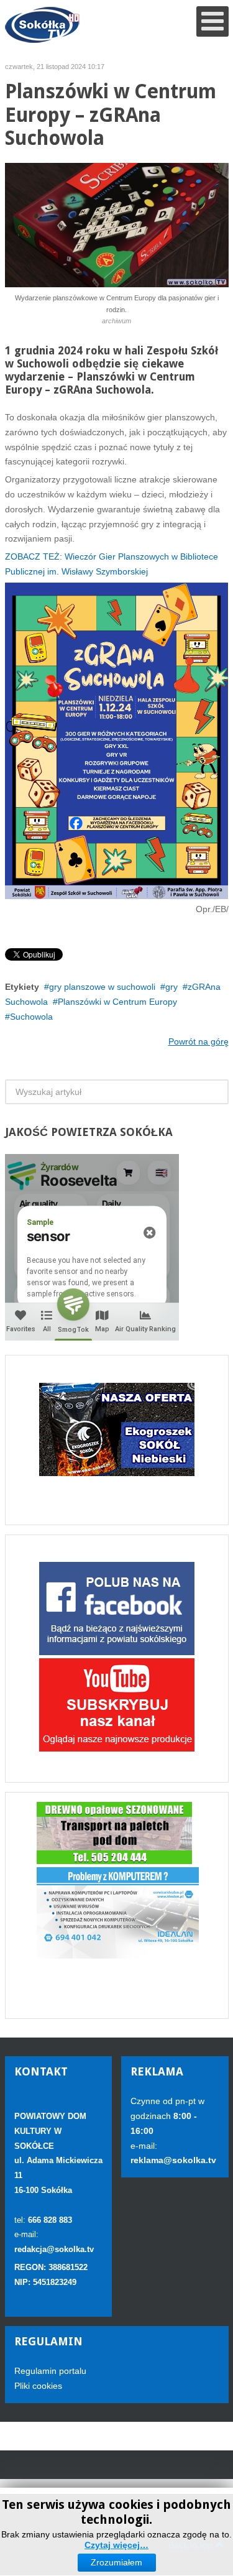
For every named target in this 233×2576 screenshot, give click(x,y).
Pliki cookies (38, 2386)
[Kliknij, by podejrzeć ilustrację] (117, 224)
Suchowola (31, 1017)
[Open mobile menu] (212, 21)
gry (171, 987)
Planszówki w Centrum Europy (117, 1002)
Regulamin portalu (50, 2371)
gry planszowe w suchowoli (102, 987)
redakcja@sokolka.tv (54, 2249)
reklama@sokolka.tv (173, 2160)
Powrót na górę (199, 1041)
